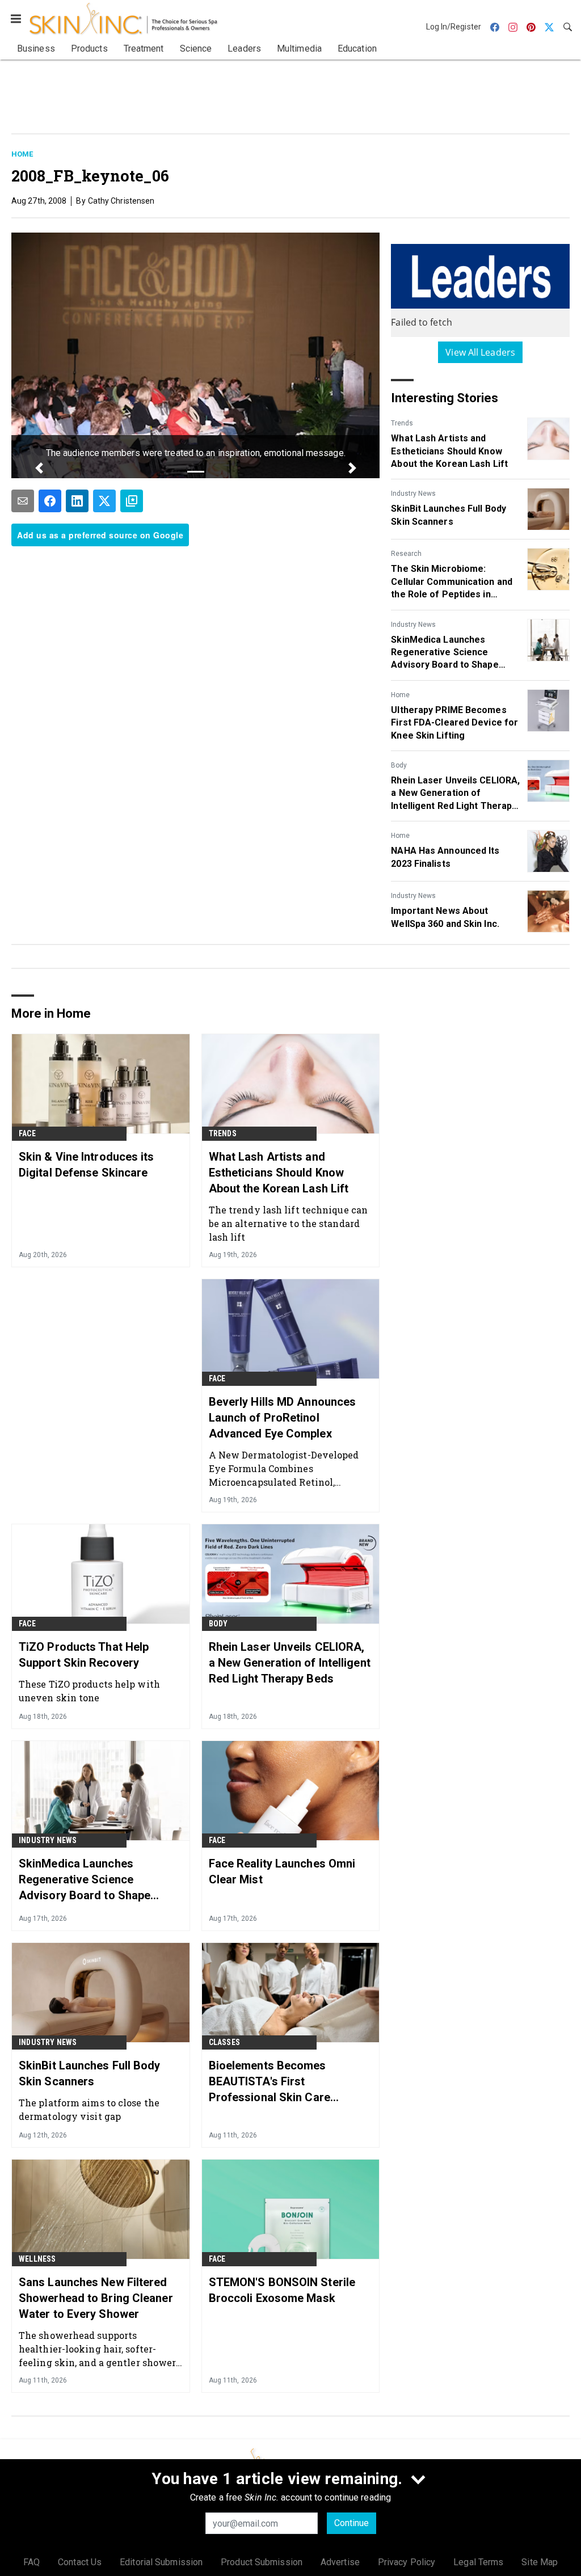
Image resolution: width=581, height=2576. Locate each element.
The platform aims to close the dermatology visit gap (89, 2109)
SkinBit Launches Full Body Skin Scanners (449, 515)
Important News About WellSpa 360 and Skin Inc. (445, 917)
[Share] (50, 501)
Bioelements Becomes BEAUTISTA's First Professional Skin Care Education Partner (270, 2082)
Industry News (413, 494)
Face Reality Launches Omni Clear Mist (282, 1871)
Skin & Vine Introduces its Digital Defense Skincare (87, 1165)
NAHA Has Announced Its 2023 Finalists (445, 857)
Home (22, 154)
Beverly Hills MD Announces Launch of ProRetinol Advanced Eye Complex (283, 1418)
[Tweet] (104, 501)
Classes (224, 2042)
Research (406, 554)
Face (27, 1133)
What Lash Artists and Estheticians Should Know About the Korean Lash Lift (449, 451)
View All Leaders (480, 352)
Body (399, 765)
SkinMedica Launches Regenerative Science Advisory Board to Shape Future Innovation (445, 653)
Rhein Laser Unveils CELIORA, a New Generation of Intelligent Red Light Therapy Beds (455, 794)
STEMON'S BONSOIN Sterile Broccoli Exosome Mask (282, 2290)
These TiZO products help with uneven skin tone (89, 1691)
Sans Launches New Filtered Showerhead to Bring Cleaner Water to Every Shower (96, 2298)
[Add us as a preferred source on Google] (132, 501)
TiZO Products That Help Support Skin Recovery (84, 1655)
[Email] (23, 501)
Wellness (37, 2259)
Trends (402, 423)
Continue (351, 2523)
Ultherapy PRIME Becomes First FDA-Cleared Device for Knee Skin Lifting (454, 723)
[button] (39, 468)
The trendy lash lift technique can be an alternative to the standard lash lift (288, 1223)
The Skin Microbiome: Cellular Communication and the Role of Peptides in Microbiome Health (452, 582)
